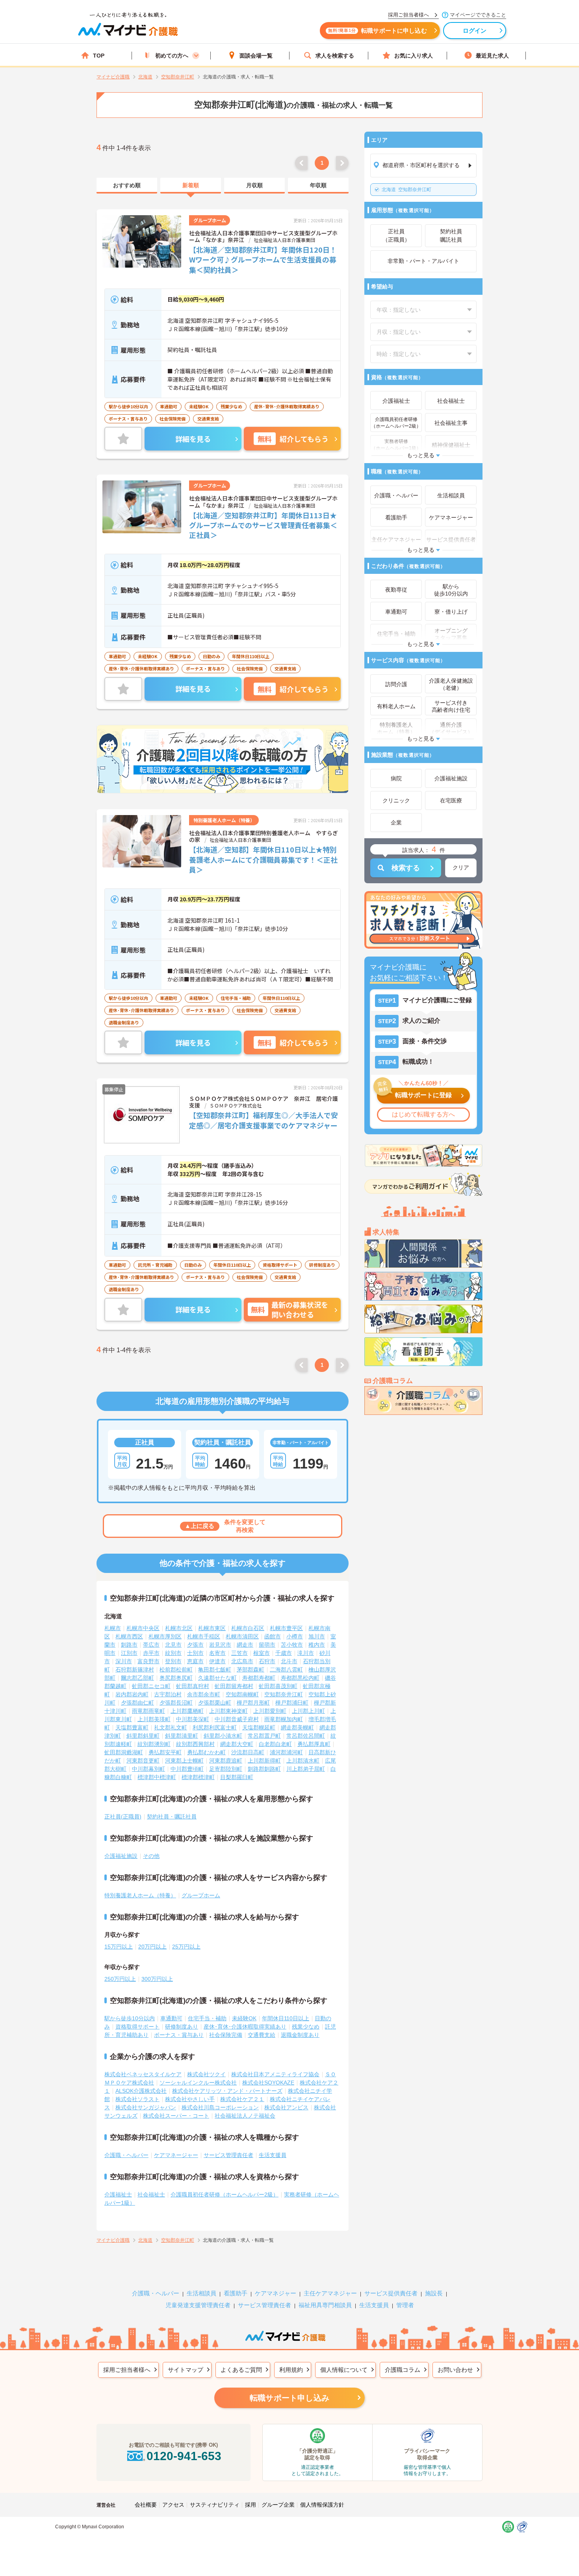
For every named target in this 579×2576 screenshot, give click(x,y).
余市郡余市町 (204, 1694)
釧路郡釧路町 (264, 1769)
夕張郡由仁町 (137, 1703)
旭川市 (317, 1636)
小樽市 (295, 1636)
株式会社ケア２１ (242, 2099)
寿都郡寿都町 (259, 1678)
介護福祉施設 (121, 1856)
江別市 (129, 1653)
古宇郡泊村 (168, 1694)
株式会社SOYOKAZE (268, 2083)
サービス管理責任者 (228, 2155)
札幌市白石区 (248, 1628)
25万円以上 (186, 1947)
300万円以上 (157, 1979)
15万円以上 (119, 1947)
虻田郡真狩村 (193, 1686)
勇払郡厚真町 (314, 1744)
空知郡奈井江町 (406, 190)
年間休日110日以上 (286, 2018)
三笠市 (239, 1653)
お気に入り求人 (414, 56)
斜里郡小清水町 (223, 1736)
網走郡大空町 (237, 1744)
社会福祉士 (151, 2194)
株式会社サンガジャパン (146, 2107)
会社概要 (146, 2505)
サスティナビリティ (215, 2505)
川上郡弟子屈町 (306, 1769)
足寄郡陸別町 (226, 1769)
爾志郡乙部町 (137, 1678)
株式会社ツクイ (206, 2074)
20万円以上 (152, 1947)
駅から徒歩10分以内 (130, 2018)
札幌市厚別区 (165, 1636)
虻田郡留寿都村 (234, 1686)
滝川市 (306, 1653)
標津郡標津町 (198, 1777)
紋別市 (173, 1653)
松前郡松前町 (176, 1670)
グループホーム (201, 1895)
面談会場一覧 (256, 56)
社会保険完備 (226, 2035)
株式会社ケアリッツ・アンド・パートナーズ (227, 2091)
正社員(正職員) (123, 1817)
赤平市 (151, 1653)
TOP (99, 56)
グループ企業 (278, 2505)
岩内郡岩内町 (132, 1694)
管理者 (405, 2305)
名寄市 (217, 1653)
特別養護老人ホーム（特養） (140, 1895)
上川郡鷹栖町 (187, 1711)
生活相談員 (201, 2293)
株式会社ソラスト (137, 2099)
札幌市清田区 (242, 1636)
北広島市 (242, 1661)
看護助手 (236, 2293)
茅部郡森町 (251, 1670)
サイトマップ (186, 2370)
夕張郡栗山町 (215, 1703)
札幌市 (113, 1628)
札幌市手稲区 (204, 1636)
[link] (127, 186)
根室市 (262, 1653)
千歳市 (284, 1653)
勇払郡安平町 (165, 1752)
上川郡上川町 (308, 1711)
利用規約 (291, 2370)
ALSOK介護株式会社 (141, 2091)
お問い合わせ (455, 2370)
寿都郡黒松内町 (300, 1678)
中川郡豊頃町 (187, 1769)
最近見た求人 (492, 56)
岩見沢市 (220, 1645)
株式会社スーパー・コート (176, 2116)
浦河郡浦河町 (286, 1752)
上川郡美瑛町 (154, 1719)
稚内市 (317, 1645)
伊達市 (217, 1661)
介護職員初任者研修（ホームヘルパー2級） (225, 2194)
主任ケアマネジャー (330, 2293)
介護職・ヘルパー (126, 2155)
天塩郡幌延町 (259, 1727)
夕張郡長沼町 (176, 1703)
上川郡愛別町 (270, 1711)
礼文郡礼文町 (171, 1727)
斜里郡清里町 (182, 1736)
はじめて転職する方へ (423, 1114)
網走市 (245, 1645)
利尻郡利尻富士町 (215, 1727)
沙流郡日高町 (248, 1752)
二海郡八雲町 (286, 1670)
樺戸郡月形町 (253, 1703)
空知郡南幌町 (242, 1694)
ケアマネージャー (176, 2155)
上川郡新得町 (264, 1761)
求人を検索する (335, 56)
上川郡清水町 (303, 1761)
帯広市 (151, 1645)
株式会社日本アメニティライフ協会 (275, 2074)
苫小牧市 (292, 1645)
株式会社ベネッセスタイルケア (143, 2074)
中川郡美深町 (193, 1719)
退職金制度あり (300, 2035)
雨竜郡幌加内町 (284, 1719)
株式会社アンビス (286, 2107)
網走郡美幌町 (297, 1727)
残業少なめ (306, 2027)
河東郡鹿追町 (226, 1761)
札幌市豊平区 (286, 1628)
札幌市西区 (129, 1636)
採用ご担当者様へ (127, 2370)
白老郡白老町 (275, 1744)
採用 (251, 2505)
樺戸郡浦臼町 (292, 1703)
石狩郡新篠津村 (135, 1670)
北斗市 (289, 1661)
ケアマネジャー (276, 2293)
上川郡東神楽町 (228, 1711)
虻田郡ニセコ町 (151, 1686)
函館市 (273, 1636)
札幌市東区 (212, 1628)
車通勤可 (171, 2018)
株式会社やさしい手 (190, 2099)
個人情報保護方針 (322, 2505)
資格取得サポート (137, 2027)
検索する (406, 868)
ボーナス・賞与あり (179, 2035)
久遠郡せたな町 (217, 1678)
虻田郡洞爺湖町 (124, 1752)
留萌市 (267, 1645)
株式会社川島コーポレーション (220, 2107)
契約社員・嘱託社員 (172, 1817)
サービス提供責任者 (391, 2293)
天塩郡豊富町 (132, 1727)
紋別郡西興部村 (195, 1744)
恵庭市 (195, 1661)
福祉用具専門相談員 (325, 2305)
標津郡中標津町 (157, 1777)
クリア (461, 867)
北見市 (173, 1645)
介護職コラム (403, 2370)
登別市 (173, 1661)
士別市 (195, 1653)
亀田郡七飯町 (215, 1670)
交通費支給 (262, 2035)
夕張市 (195, 1645)
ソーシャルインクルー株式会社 (198, 2083)
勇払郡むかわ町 (206, 1752)
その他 (151, 1856)
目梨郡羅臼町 (237, 1777)
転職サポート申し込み (289, 2398)
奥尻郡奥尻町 (176, 1678)
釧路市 (129, 1645)
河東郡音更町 (143, 1761)
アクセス (173, 2505)
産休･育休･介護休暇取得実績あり (245, 2027)
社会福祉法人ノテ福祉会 (245, 2116)
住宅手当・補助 (207, 2018)
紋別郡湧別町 (154, 1744)
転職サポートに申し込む (378, 31)
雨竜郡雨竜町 (148, 1711)
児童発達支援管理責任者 (198, 2305)
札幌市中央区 (143, 1628)
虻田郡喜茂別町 (278, 1686)
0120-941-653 (184, 2456)
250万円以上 (120, 1979)
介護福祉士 (118, 2194)
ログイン (475, 31)
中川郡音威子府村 (237, 1719)
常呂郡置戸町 (264, 1736)
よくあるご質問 (241, 2370)
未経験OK (244, 2018)
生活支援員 (273, 2155)
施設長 (434, 2293)
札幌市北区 (179, 1628)
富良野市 (148, 1661)
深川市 (124, 1661)
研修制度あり (182, 2027)
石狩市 (267, 1661)
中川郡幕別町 (148, 1769)
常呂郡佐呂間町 (306, 1736)
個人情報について (344, 2370)
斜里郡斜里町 (143, 1736)
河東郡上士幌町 (184, 1761)
